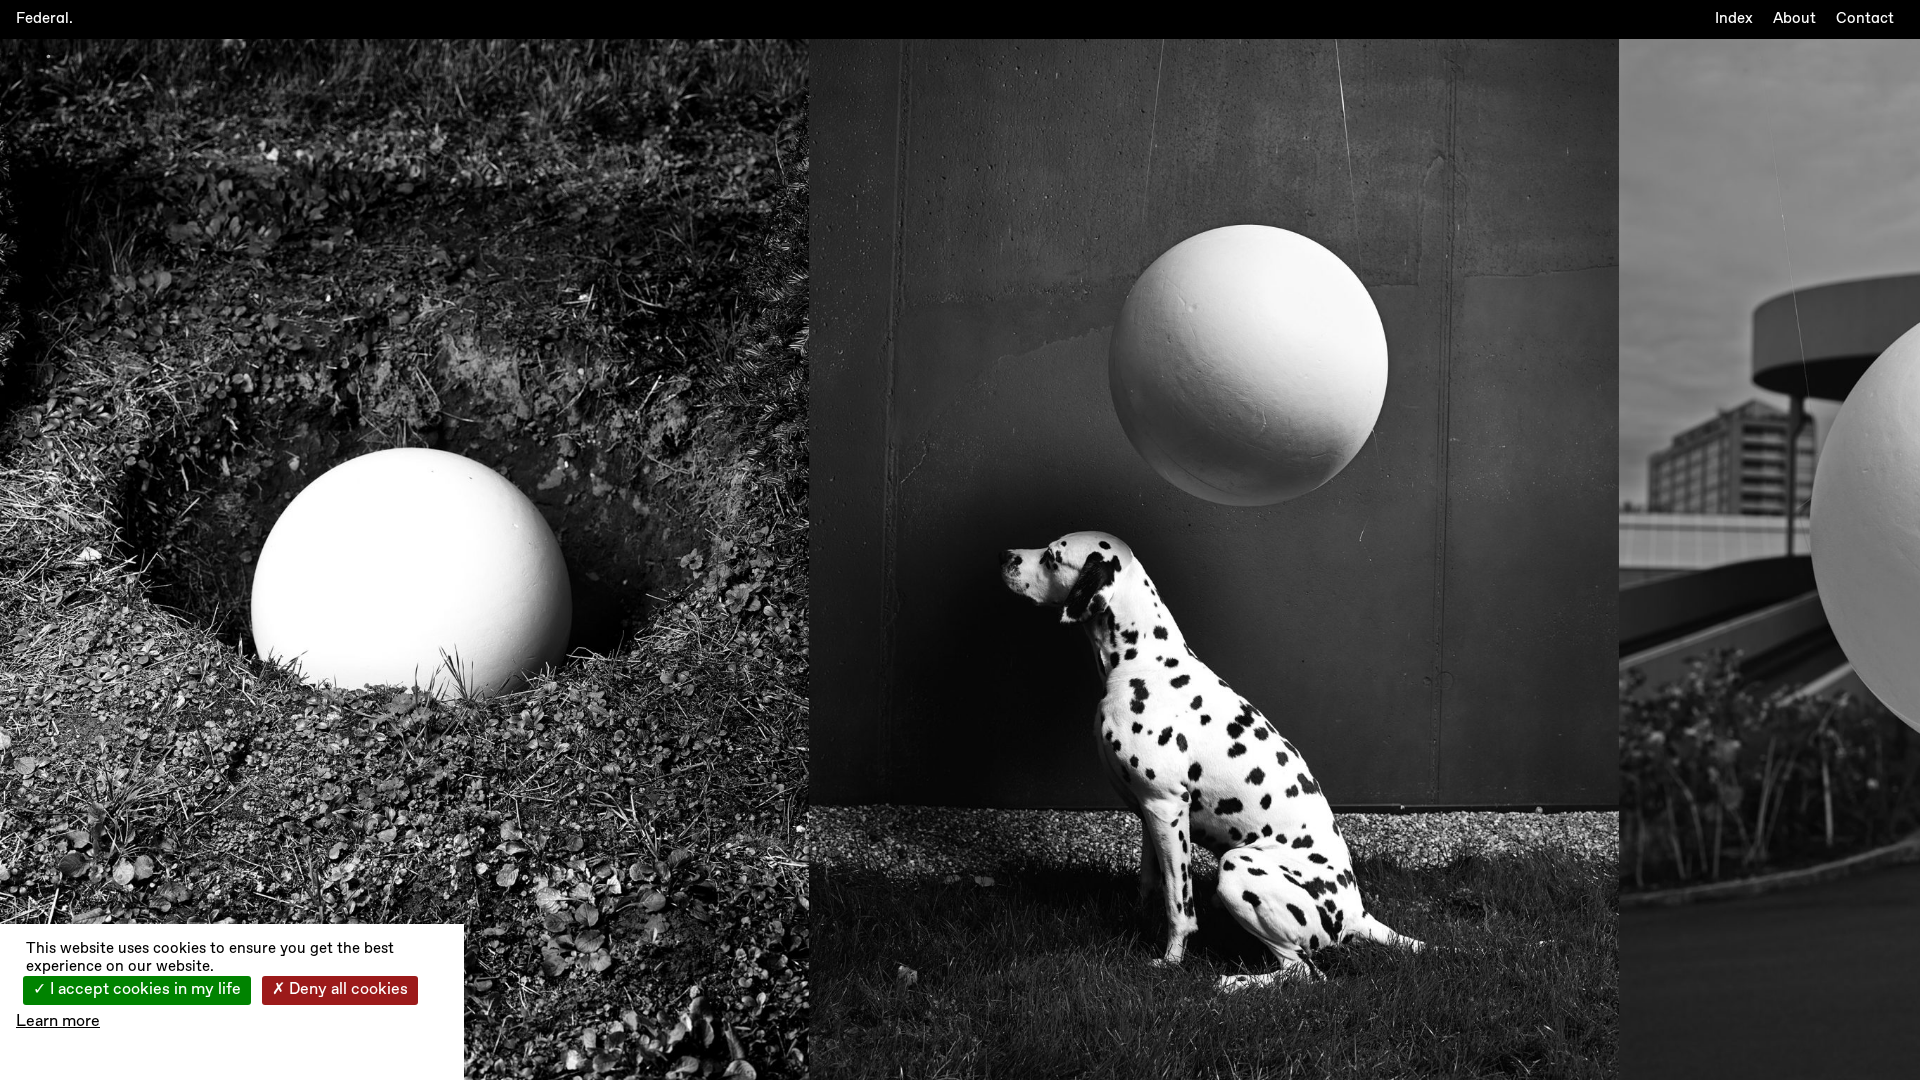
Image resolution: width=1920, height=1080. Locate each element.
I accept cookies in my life (143, 990)
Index (1734, 18)
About (1794, 18)
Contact (1865, 18)
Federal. (44, 18)
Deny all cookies (346, 990)
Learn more (58, 1022)
